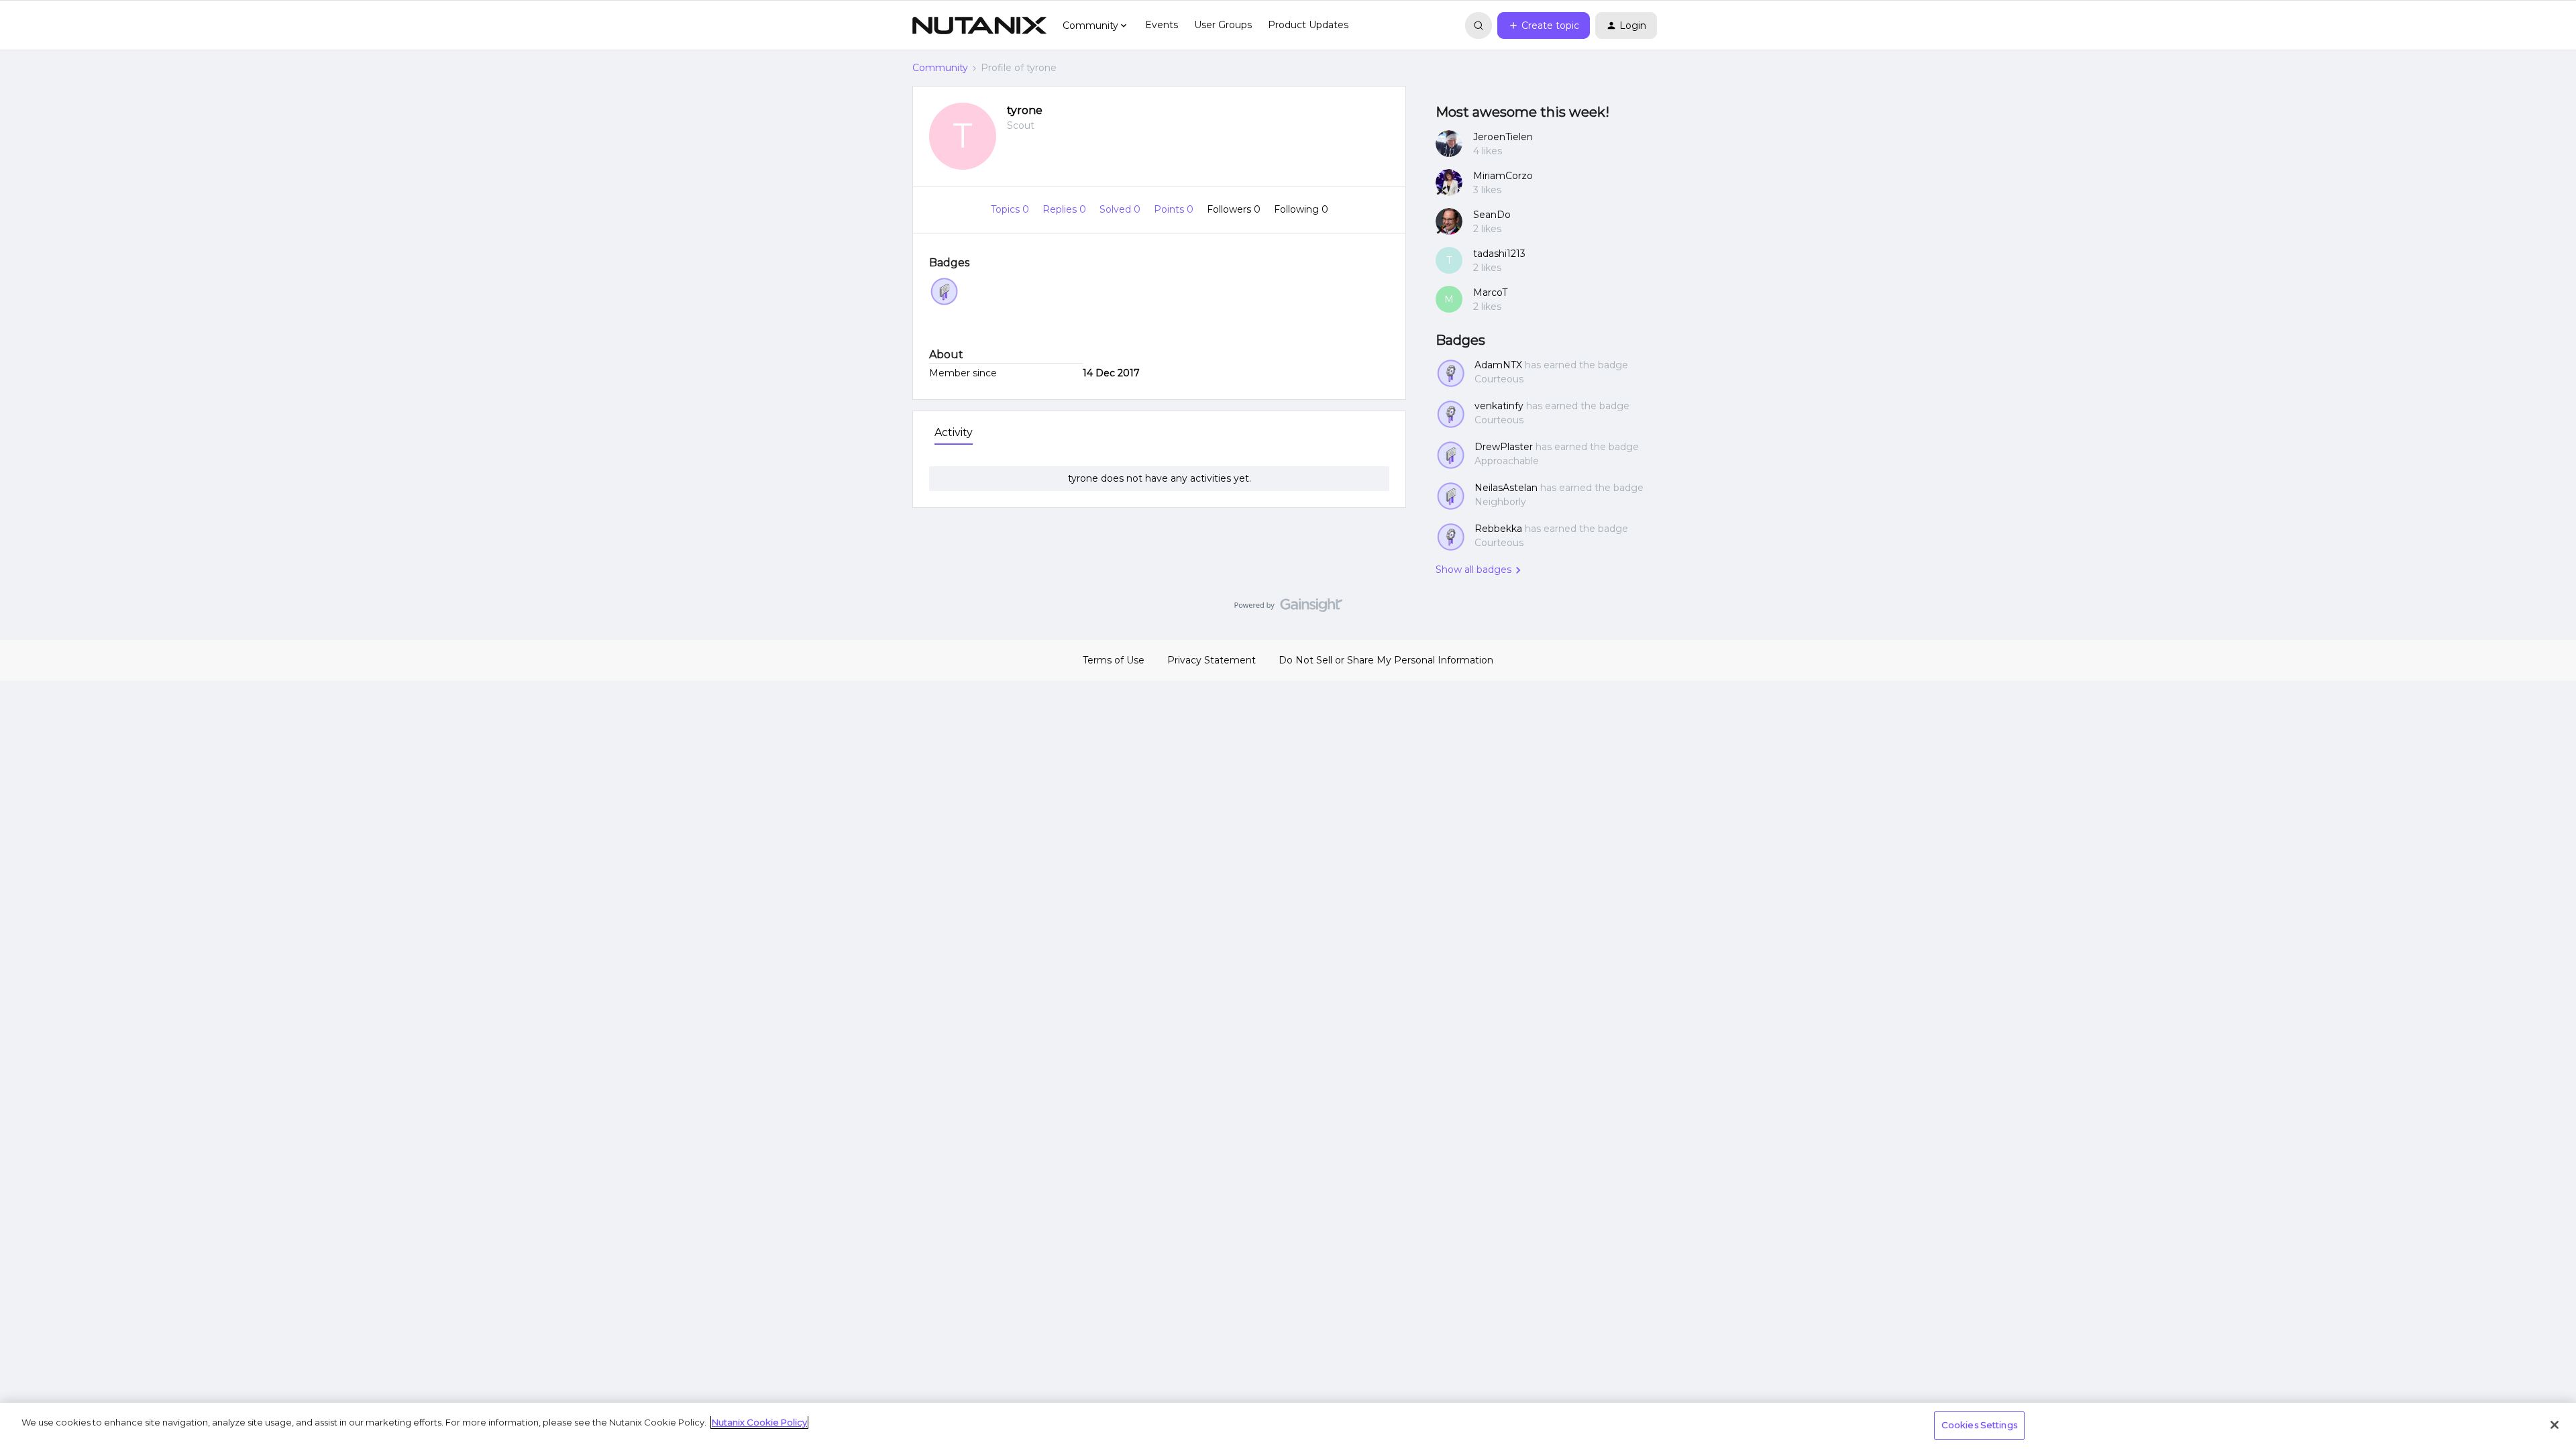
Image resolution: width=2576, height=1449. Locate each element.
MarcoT (1490, 292)
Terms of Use (1114, 660)
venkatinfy (1499, 406)
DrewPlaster (1504, 447)
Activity (954, 432)
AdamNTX (1498, 365)
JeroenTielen (1503, 137)
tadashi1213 (1499, 254)
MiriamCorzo (1503, 176)
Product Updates (1308, 25)
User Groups (1223, 25)
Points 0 (1175, 209)
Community (940, 68)
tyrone (1025, 110)
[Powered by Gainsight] (1288, 608)
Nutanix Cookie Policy (759, 1422)
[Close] (2555, 1425)
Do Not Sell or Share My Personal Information (1386, 660)
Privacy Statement (1212, 660)
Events (1162, 25)
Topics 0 (1011, 209)
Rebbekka (1498, 529)
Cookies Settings (1979, 1425)
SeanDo (1492, 215)
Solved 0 (1121, 209)
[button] (1544, 25)
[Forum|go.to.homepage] (979, 25)
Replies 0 (1066, 209)
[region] (1288, 1426)
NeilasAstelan (1506, 488)
